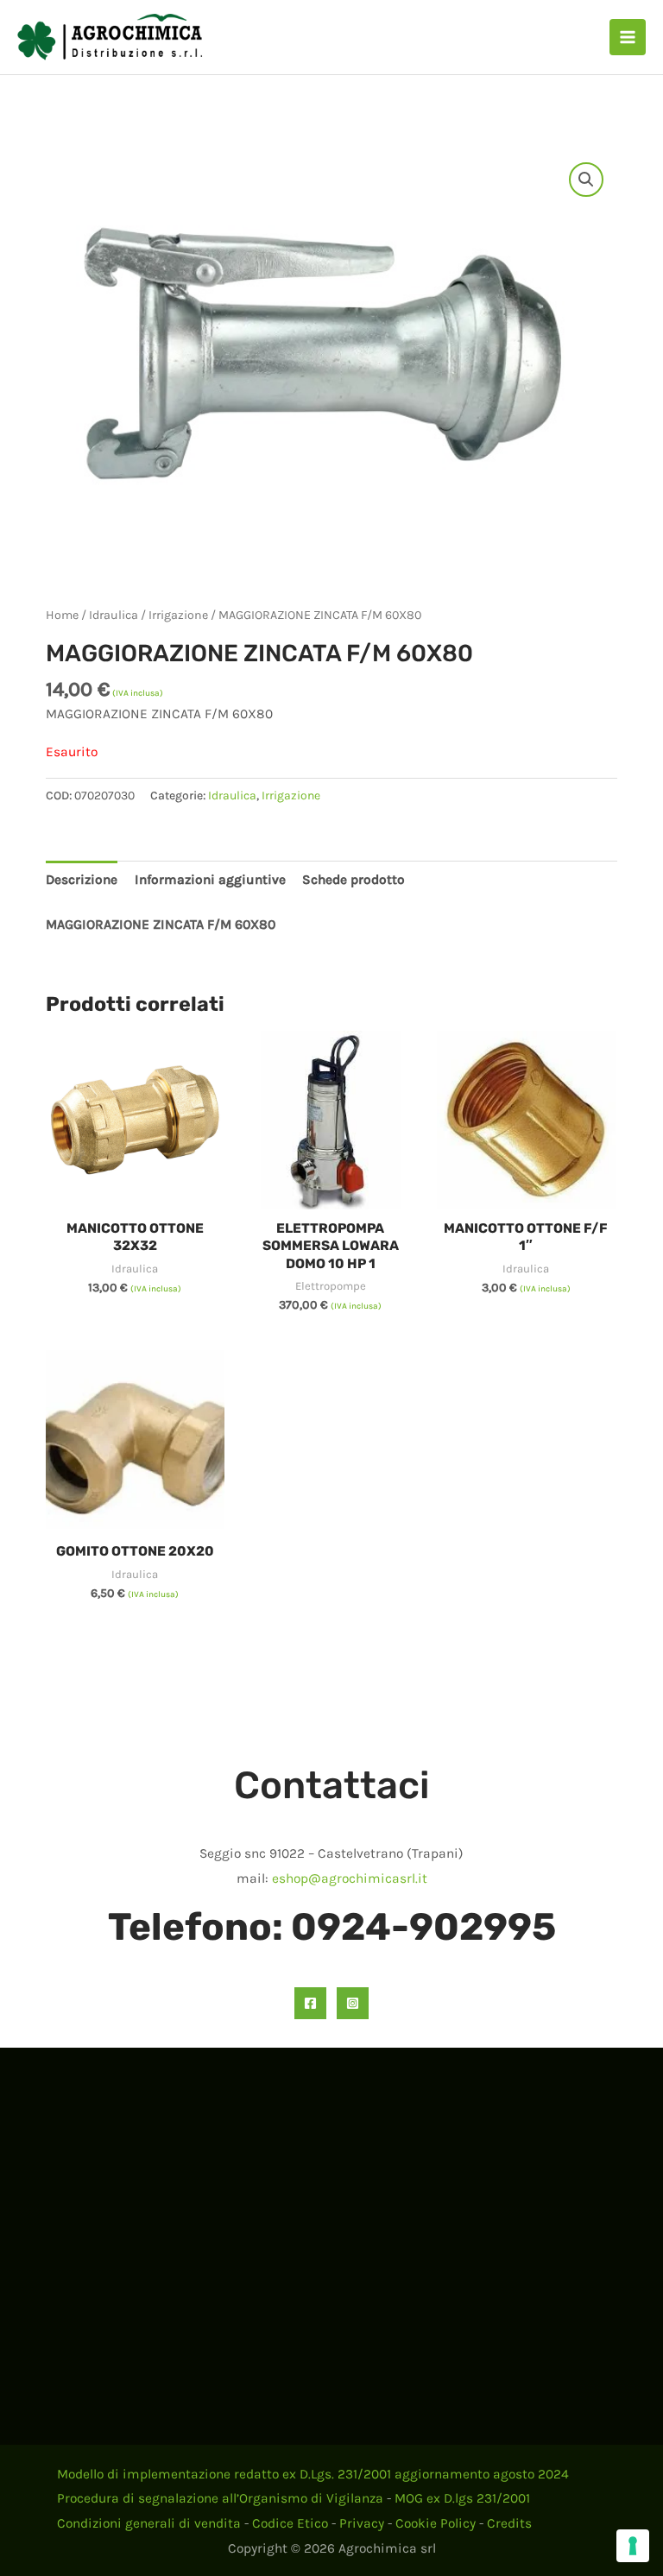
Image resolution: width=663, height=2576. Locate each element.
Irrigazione (178, 615)
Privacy (362, 2523)
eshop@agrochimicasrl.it (350, 1878)
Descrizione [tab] (82, 880)
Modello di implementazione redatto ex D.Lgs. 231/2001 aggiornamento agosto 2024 (313, 2474)
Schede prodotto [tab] (354, 880)
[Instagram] (353, 2003)
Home (62, 615)
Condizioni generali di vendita (149, 2523)
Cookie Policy (436, 2523)
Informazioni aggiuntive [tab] (210, 880)
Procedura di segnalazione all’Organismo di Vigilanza (220, 2498)
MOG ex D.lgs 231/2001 (462, 2498)
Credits (509, 2523)
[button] (586, 180)
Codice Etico (290, 2523)
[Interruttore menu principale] (628, 37)
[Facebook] (310, 2003)
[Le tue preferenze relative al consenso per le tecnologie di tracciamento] (633, 2546)
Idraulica (114, 615)
